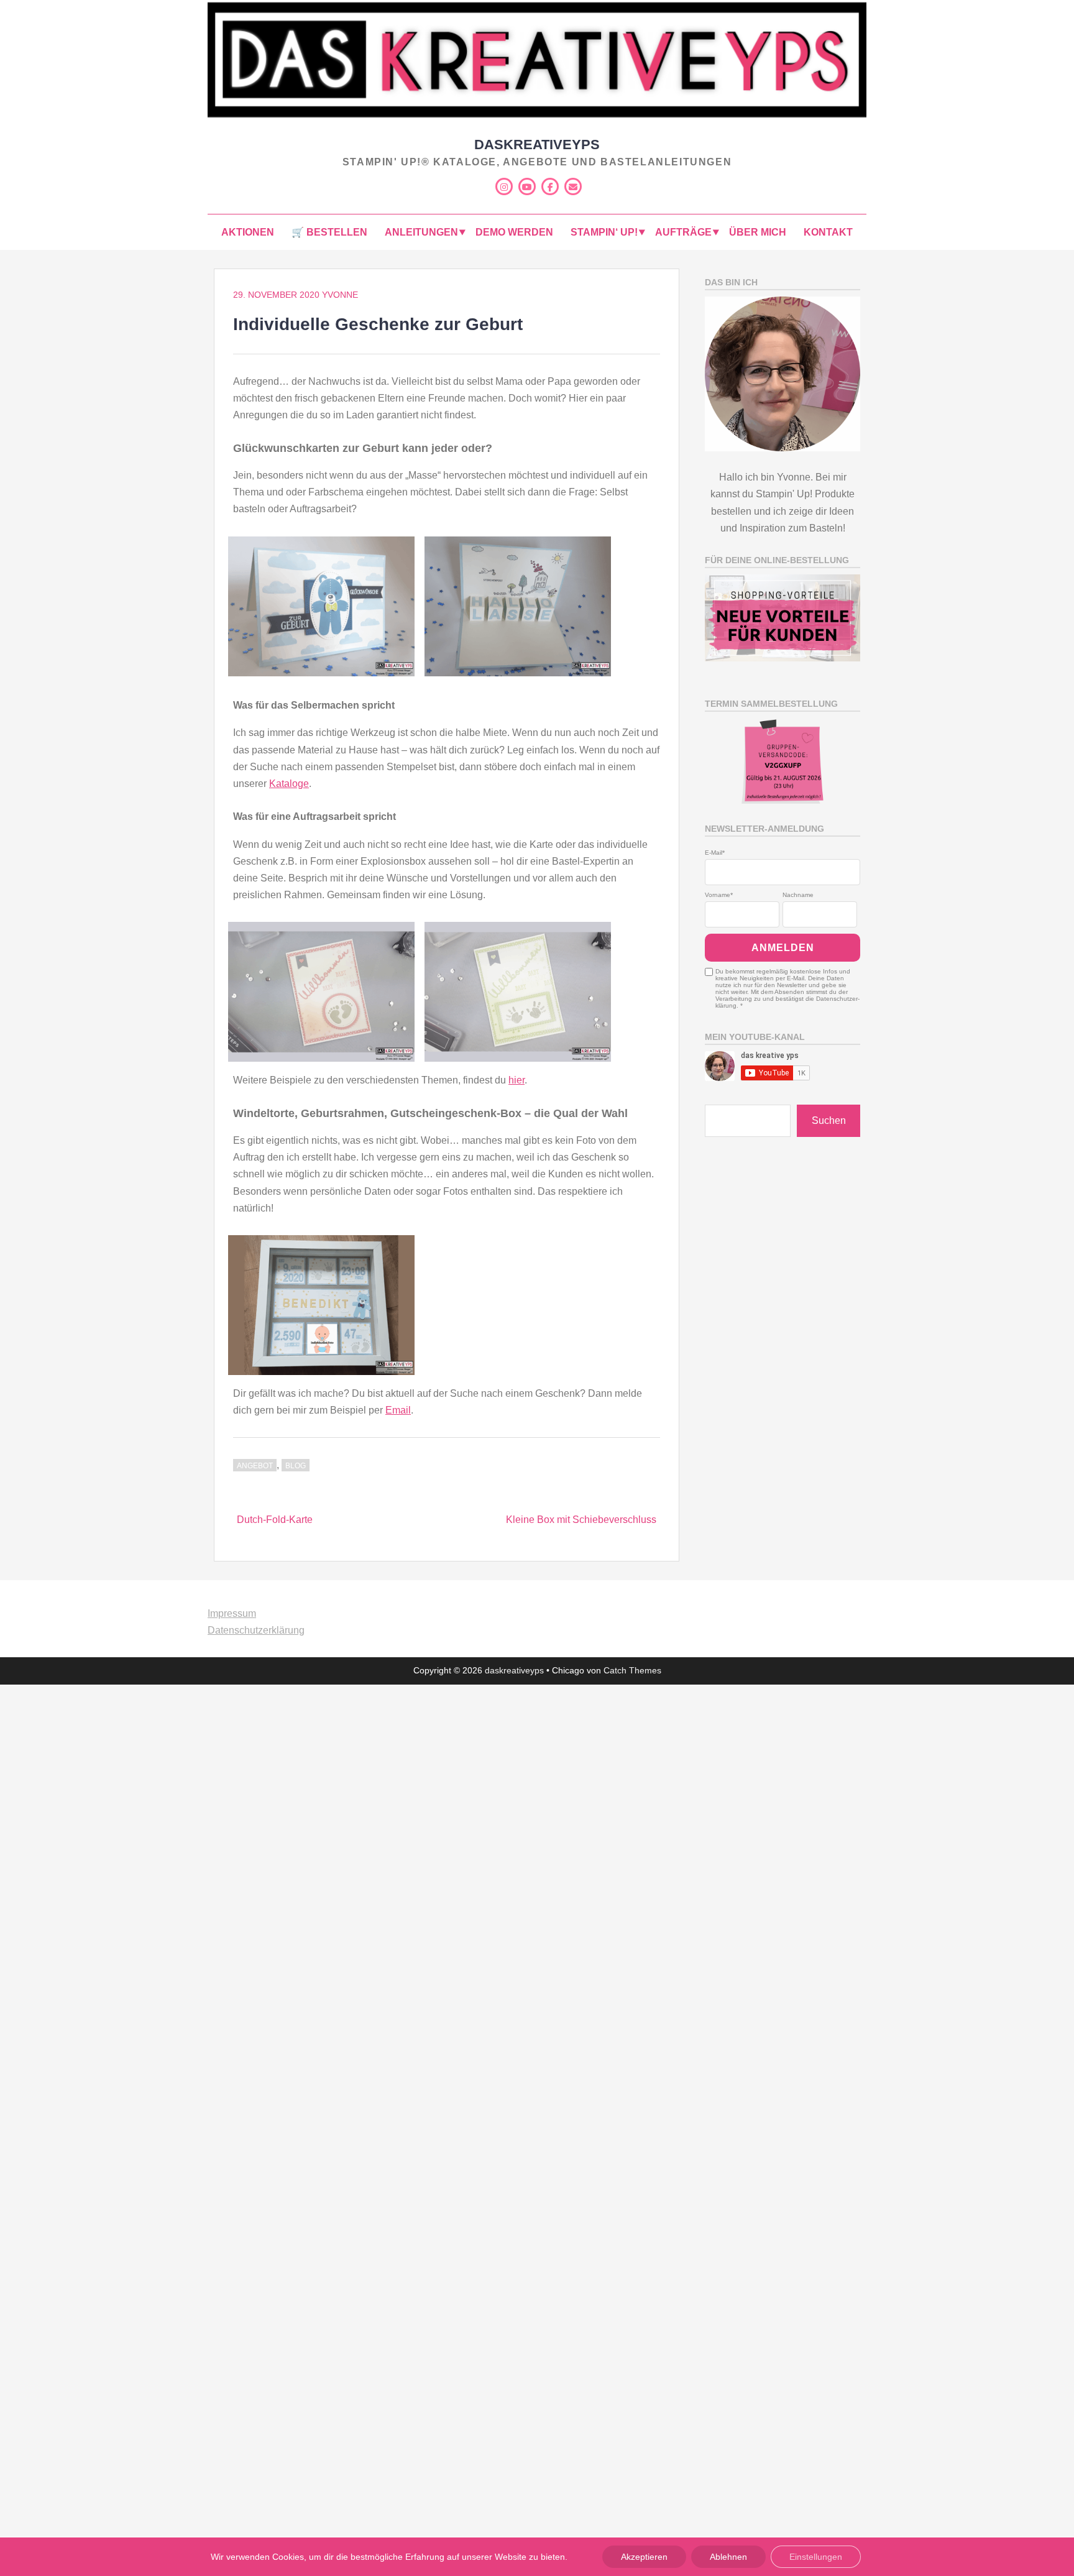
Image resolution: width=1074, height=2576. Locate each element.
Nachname (798, 895)
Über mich (758, 232)
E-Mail (714, 853)
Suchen (829, 1120)
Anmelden (783, 948)
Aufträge (683, 232)
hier (516, 1080)
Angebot (255, 1466)
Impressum (232, 1613)
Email (398, 1410)
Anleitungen (421, 232)
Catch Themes (632, 1670)
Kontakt (828, 232)
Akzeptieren (644, 2557)
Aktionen (248, 232)
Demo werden (514, 232)
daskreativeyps (537, 145)
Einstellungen (816, 2557)
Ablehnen (728, 2557)
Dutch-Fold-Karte (275, 1520)
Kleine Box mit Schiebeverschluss (581, 1520)
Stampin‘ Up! (604, 232)
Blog (296, 1466)
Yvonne (340, 295)
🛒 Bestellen (329, 232)
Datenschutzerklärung (256, 1630)
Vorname (718, 895)
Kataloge (289, 784)
